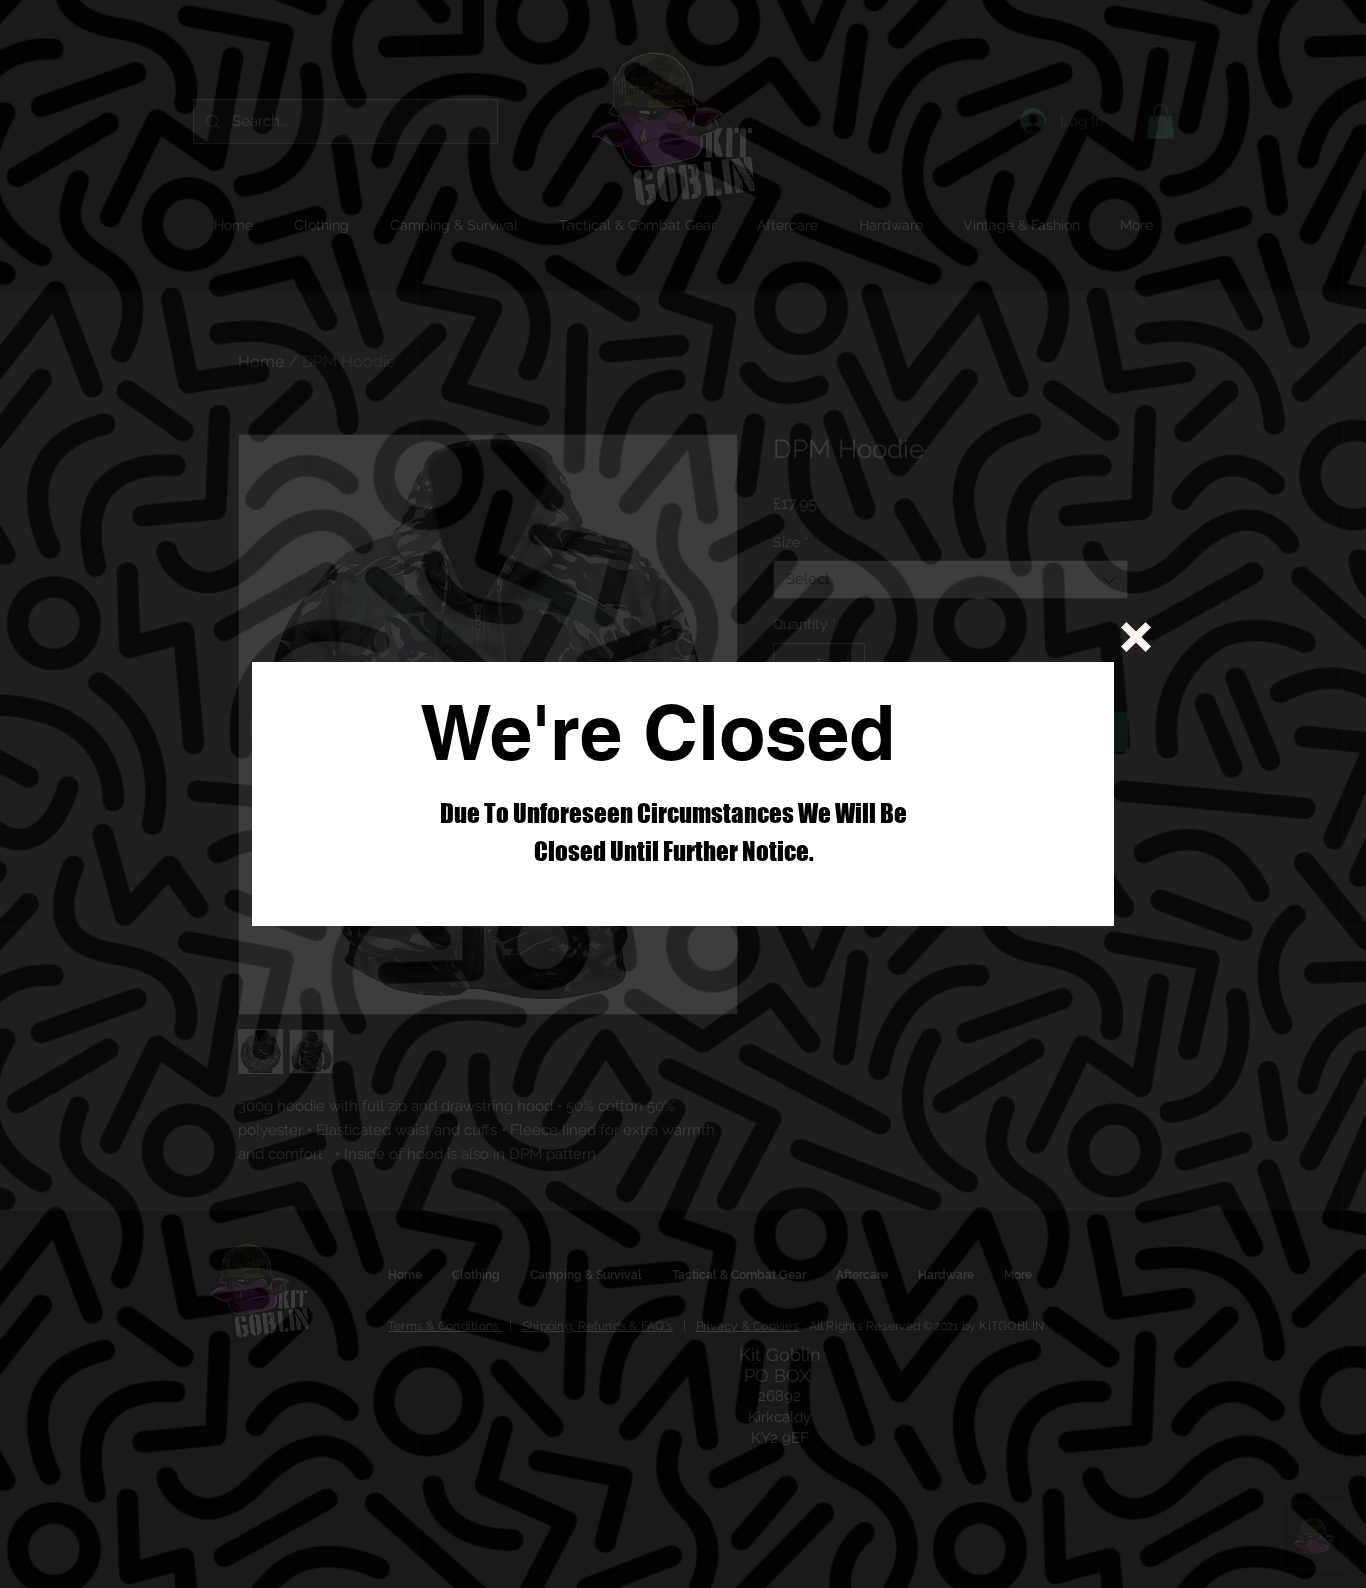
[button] (1136, 637)
